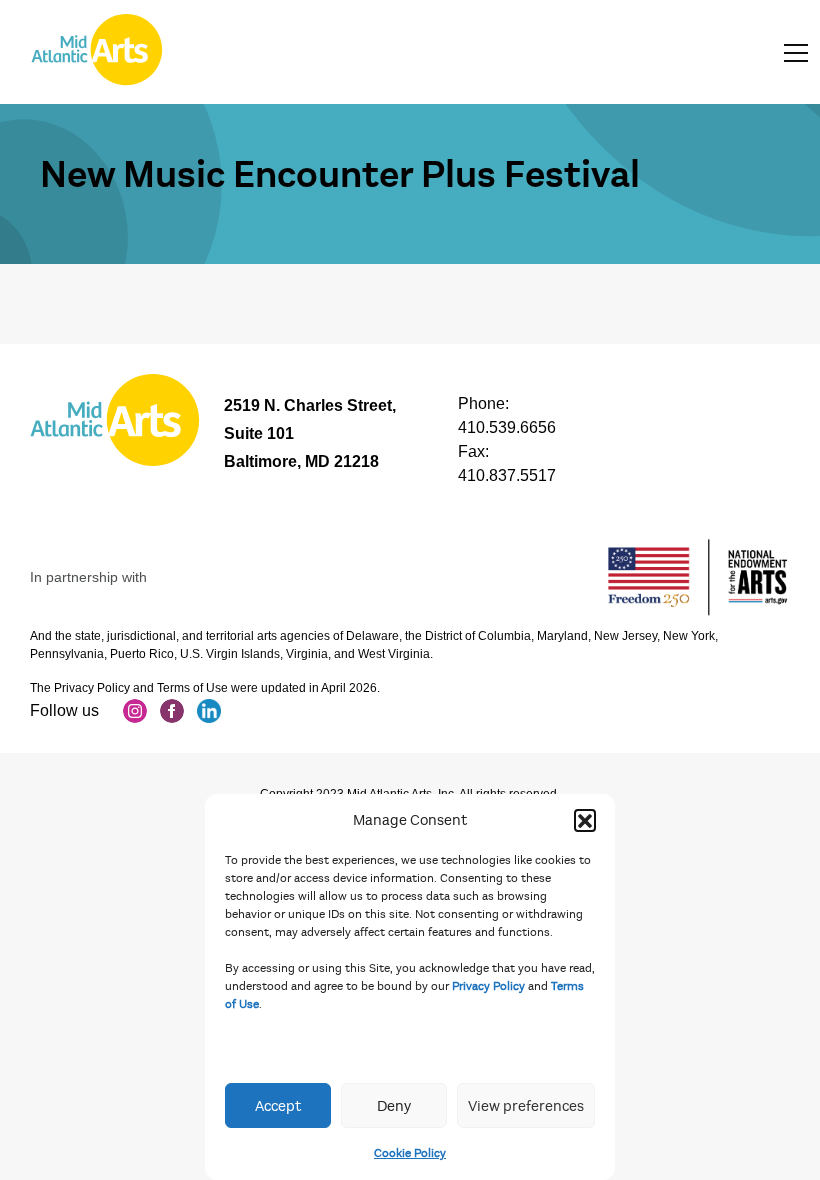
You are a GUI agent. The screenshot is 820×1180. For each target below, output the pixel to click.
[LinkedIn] (209, 711)
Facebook (172, 711)
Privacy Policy (488, 986)
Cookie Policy (410, 1153)
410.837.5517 (507, 475)
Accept (278, 1106)
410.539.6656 (507, 427)
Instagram (135, 711)
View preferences (526, 1106)
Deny (394, 1106)
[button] (585, 820)
